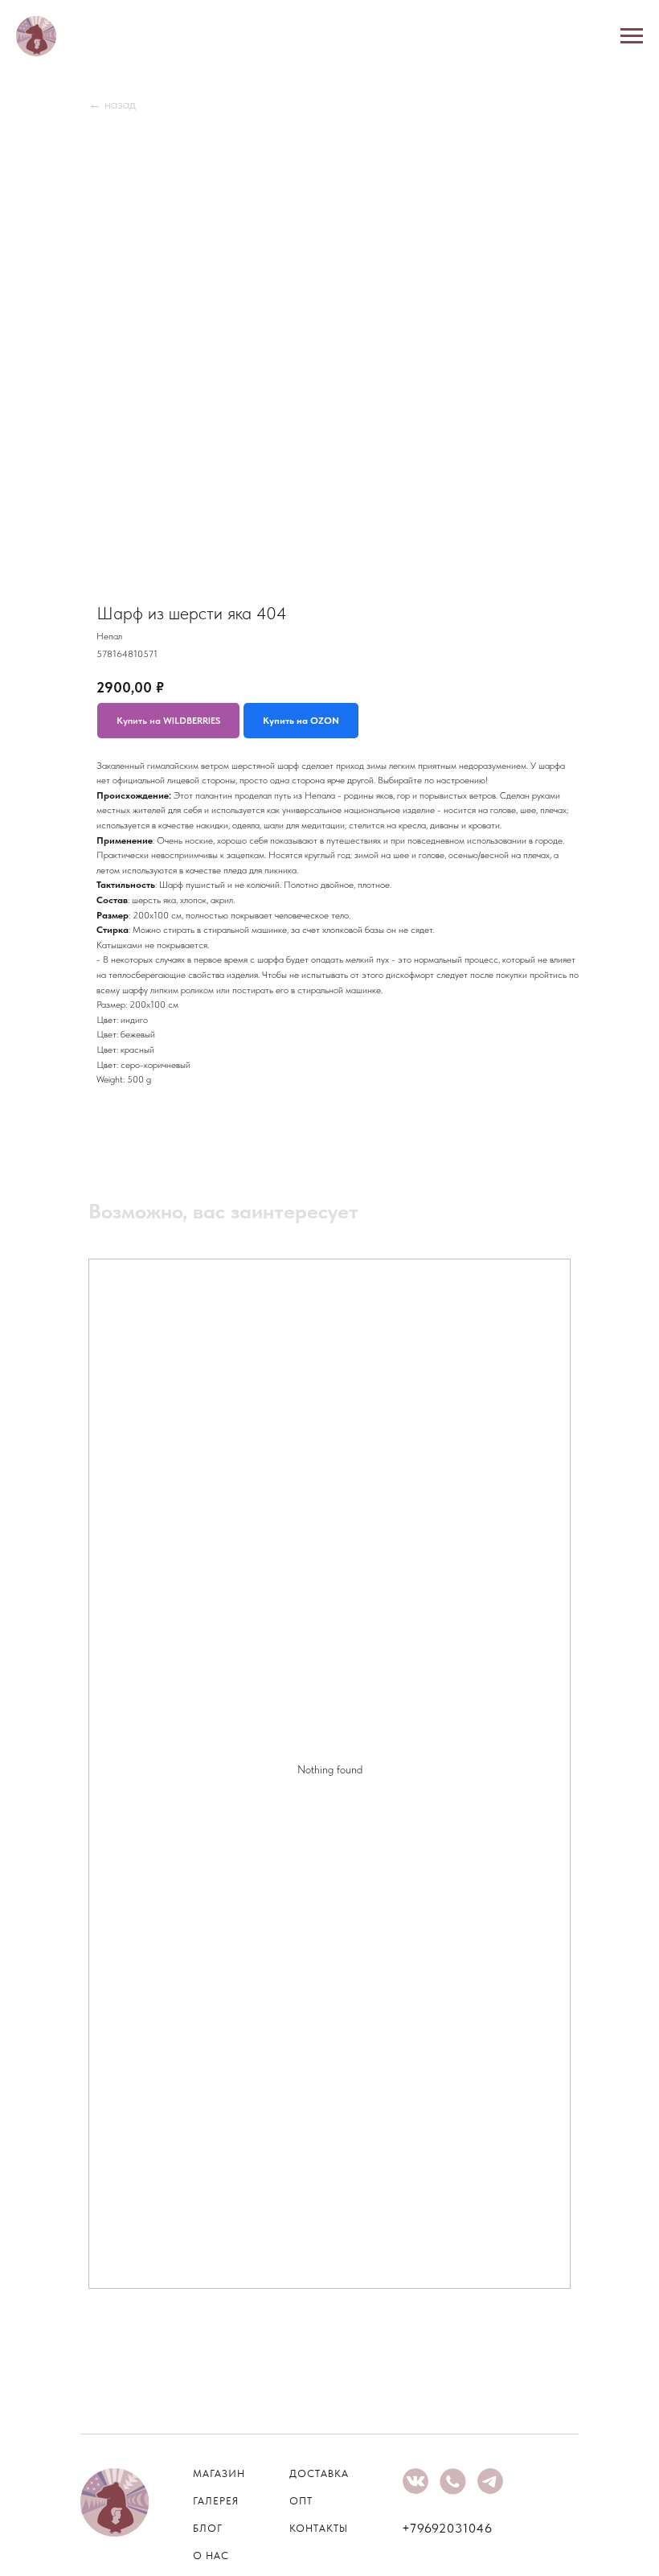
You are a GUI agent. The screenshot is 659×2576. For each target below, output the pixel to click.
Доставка (319, 2473)
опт (301, 2501)
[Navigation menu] (632, 36)
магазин (219, 2473)
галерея (216, 2501)
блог (208, 2528)
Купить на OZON (301, 721)
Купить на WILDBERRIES (168, 721)
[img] (415, 2481)
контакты (319, 2528)
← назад (112, 104)
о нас (211, 2555)
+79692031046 (447, 2528)
